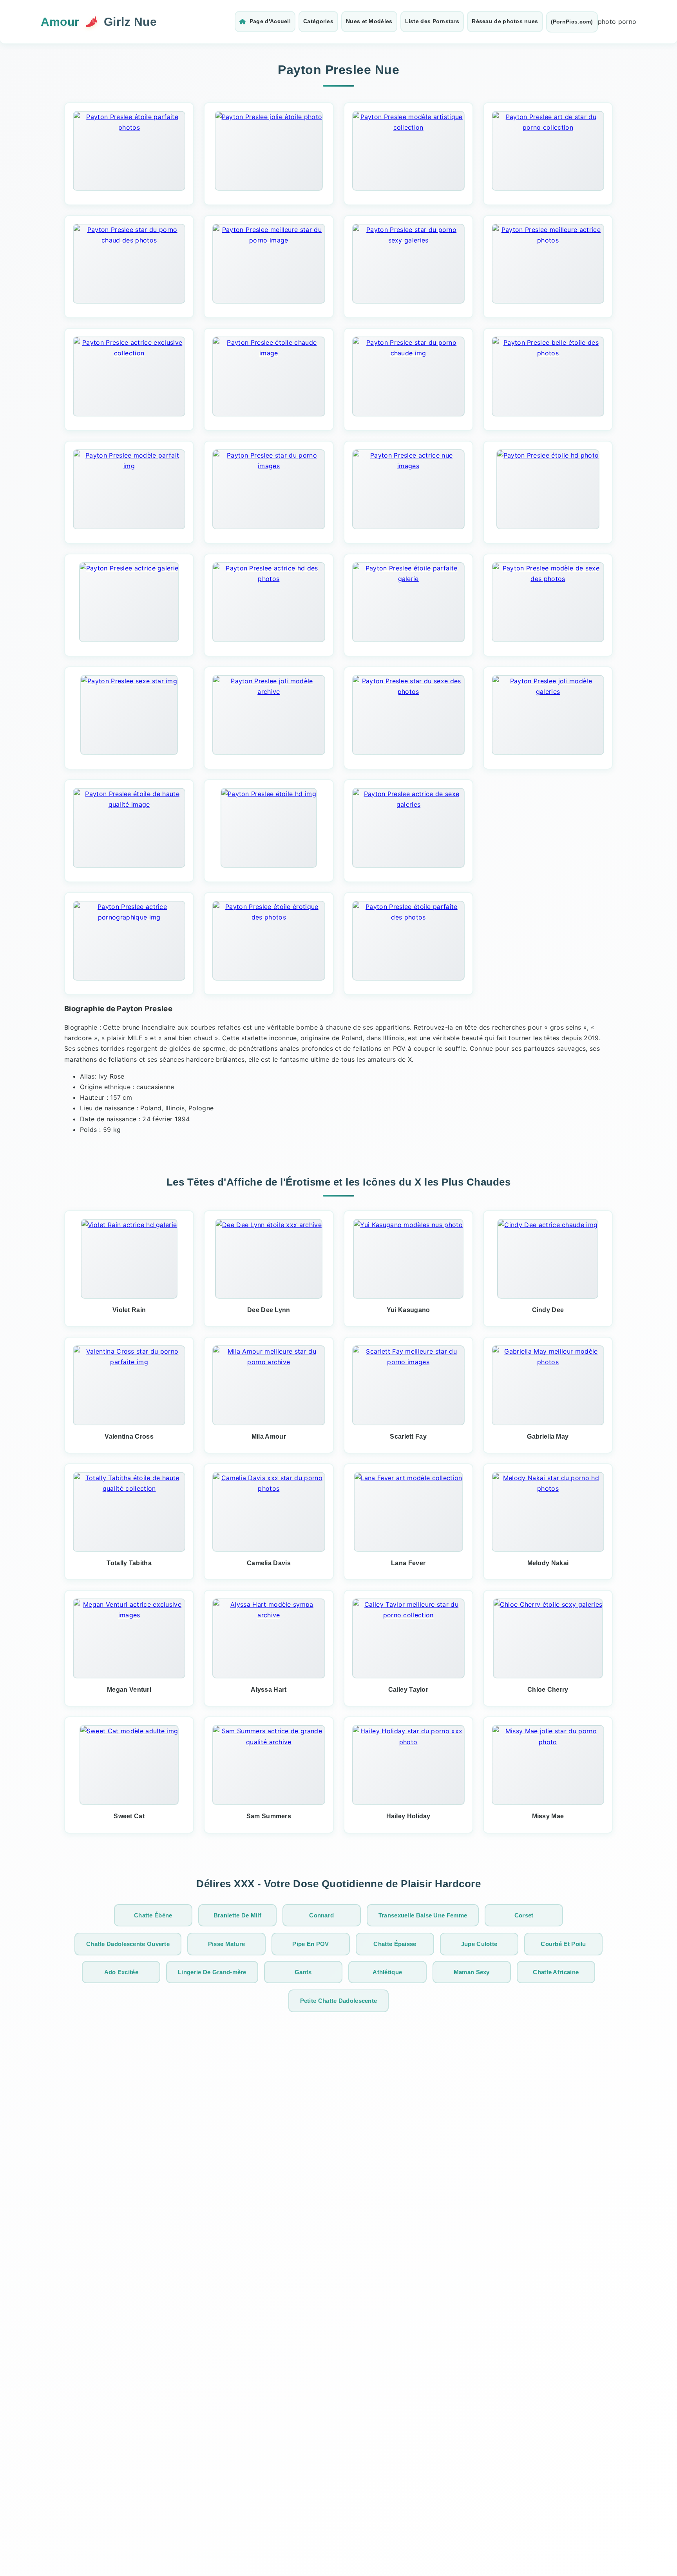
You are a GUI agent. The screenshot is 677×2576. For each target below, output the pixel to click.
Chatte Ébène (153, 1915)
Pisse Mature (227, 1944)
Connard (321, 1915)
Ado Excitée (121, 1972)
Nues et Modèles (369, 21)
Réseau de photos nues (505, 21)
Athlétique (387, 1972)
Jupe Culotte (479, 1944)
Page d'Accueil (270, 21)
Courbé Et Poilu (563, 1944)
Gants (303, 1972)
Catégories (318, 21)
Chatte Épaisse (395, 1944)
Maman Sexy (472, 1972)
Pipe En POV (310, 1944)
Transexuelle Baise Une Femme (423, 1915)
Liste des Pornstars (432, 21)
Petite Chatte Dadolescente (339, 2001)
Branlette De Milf (237, 1915)
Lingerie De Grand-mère (212, 1972)
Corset (524, 1915)
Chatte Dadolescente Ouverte (128, 1944)
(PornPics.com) (572, 22)
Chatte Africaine (556, 1972)
